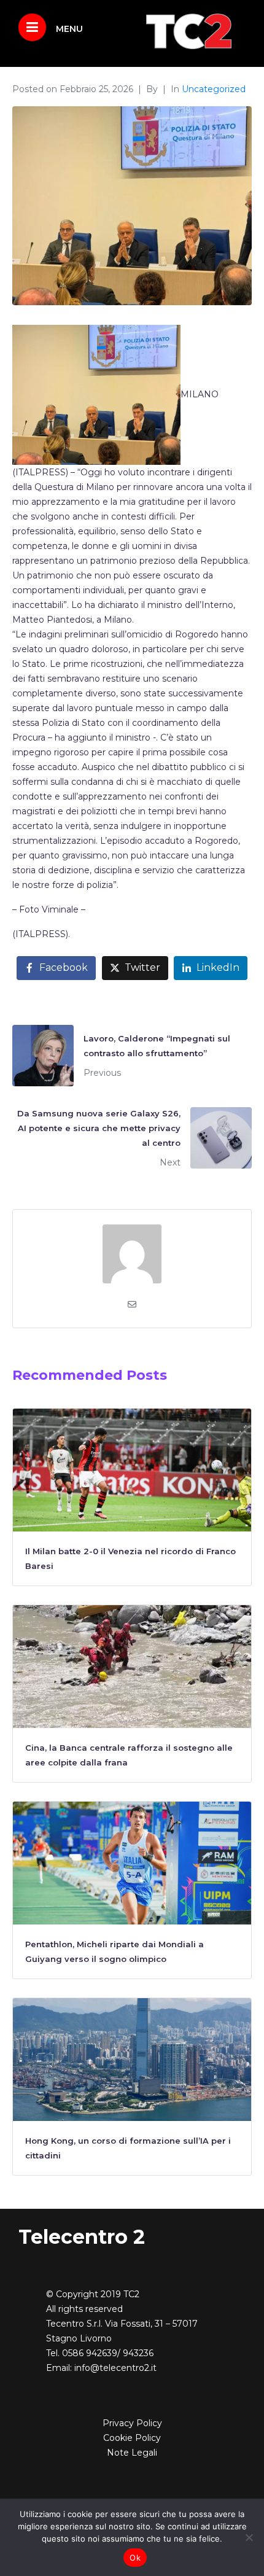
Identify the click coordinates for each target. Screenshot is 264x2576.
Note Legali (132, 2453)
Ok (135, 2558)
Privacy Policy (132, 2423)
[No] (249, 2537)
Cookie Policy (132, 2438)
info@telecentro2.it (115, 2368)
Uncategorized (214, 89)
